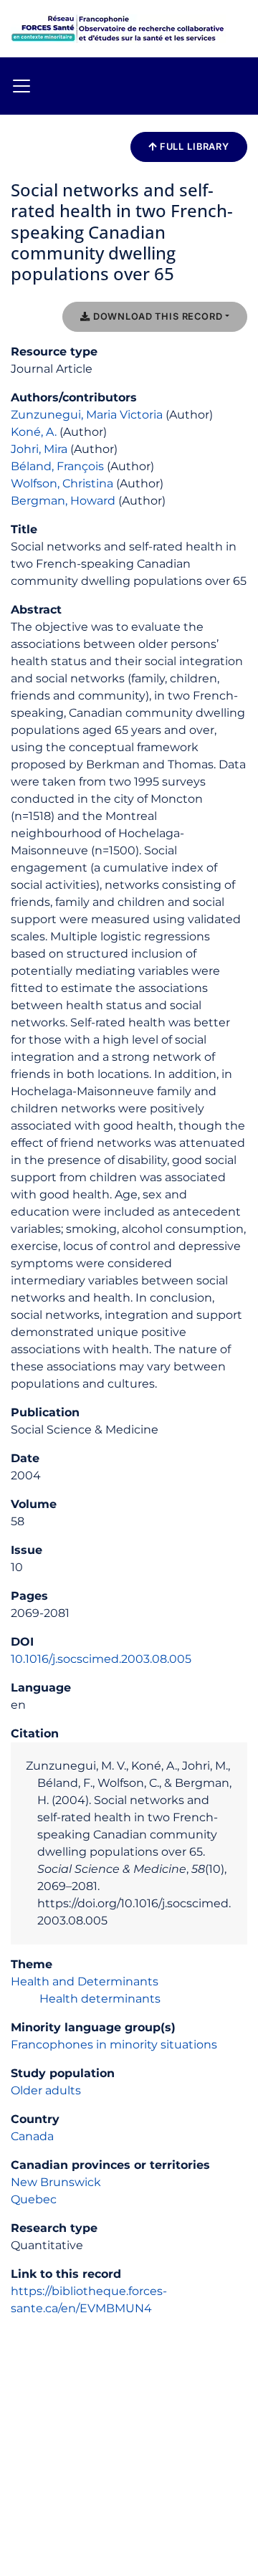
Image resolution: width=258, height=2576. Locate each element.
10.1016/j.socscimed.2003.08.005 (101, 1659)
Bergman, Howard (63, 501)
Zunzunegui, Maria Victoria (87, 415)
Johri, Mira (39, 449)
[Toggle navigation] (21, 86)
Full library (193, 147)
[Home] (118, 28)
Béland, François (57, 466)
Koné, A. (34, 432)
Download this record (157, 316)
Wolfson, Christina (62, 483)
